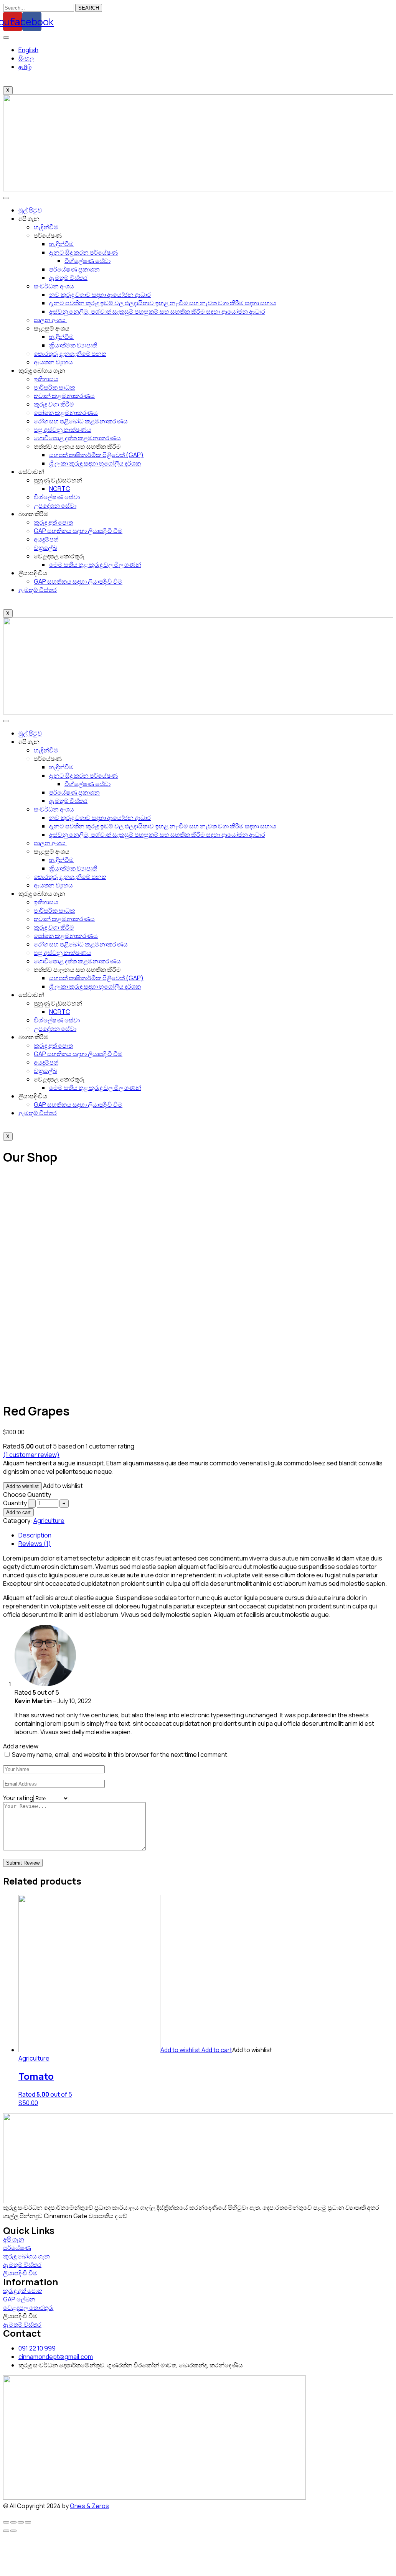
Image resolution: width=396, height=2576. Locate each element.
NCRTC (60, 489)
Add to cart (18, 1512)
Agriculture (49, 1521)
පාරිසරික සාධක (54, 387)
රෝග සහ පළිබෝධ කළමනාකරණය (81, 421)
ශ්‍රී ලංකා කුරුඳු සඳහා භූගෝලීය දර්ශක (95, 463)
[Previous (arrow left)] (6, 2531)
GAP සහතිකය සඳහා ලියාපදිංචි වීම (78, 531)
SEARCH (89, 8)
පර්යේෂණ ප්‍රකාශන (74, 269)
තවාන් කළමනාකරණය (64, 396)
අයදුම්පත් (46, 539)
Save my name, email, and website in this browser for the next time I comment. (120, 1755)
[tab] (204, 1535)
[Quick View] (201, 2050)
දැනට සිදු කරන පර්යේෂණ (83, 252)
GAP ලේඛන (19, 2299)
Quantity (15, 1503)
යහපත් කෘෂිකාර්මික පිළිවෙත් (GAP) (96, 455)
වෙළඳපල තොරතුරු (28, 2308)
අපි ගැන (14, 2239)
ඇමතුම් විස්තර (68, 278)
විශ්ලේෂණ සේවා (87, 261)
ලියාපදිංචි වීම (20, 2273)
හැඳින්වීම (46, 227)
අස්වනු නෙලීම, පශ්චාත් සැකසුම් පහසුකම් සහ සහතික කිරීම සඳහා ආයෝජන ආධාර (157, 311)
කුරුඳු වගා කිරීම (54, 404)
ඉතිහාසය (46, 379)
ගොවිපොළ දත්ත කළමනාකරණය (77, 438)
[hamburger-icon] (6, 38)
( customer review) (31, 1455)
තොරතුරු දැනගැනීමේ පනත (70, 354)
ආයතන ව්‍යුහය (53, 362)
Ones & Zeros (89, 2506)
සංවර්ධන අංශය (54, 286)
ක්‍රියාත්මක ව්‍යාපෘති (73, 345)
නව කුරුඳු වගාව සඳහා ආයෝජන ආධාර (100, 295)
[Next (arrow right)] (13, 2531)
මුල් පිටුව (30, 210)
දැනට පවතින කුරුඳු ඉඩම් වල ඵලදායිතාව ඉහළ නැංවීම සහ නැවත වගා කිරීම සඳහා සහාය (163, 303)
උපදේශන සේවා (55, 505)
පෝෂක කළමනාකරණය (66, 413)
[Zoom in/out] (28, 2522)
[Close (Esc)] (6, 2522)
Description (35, 1535)
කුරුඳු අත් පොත (53, 522)
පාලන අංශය (50, 320)
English (28, 50)
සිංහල (26, 58)
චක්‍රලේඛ (45, 548)
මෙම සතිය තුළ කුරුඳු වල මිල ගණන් (95, 565)
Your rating (18, 1798)
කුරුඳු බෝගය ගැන (26, 2256)
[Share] (13, 2522)
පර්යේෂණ (17, 2248)
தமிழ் (25, 67)
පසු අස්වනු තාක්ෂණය (63, 430)
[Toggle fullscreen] (21, 2522)
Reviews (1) (35, 1544)
